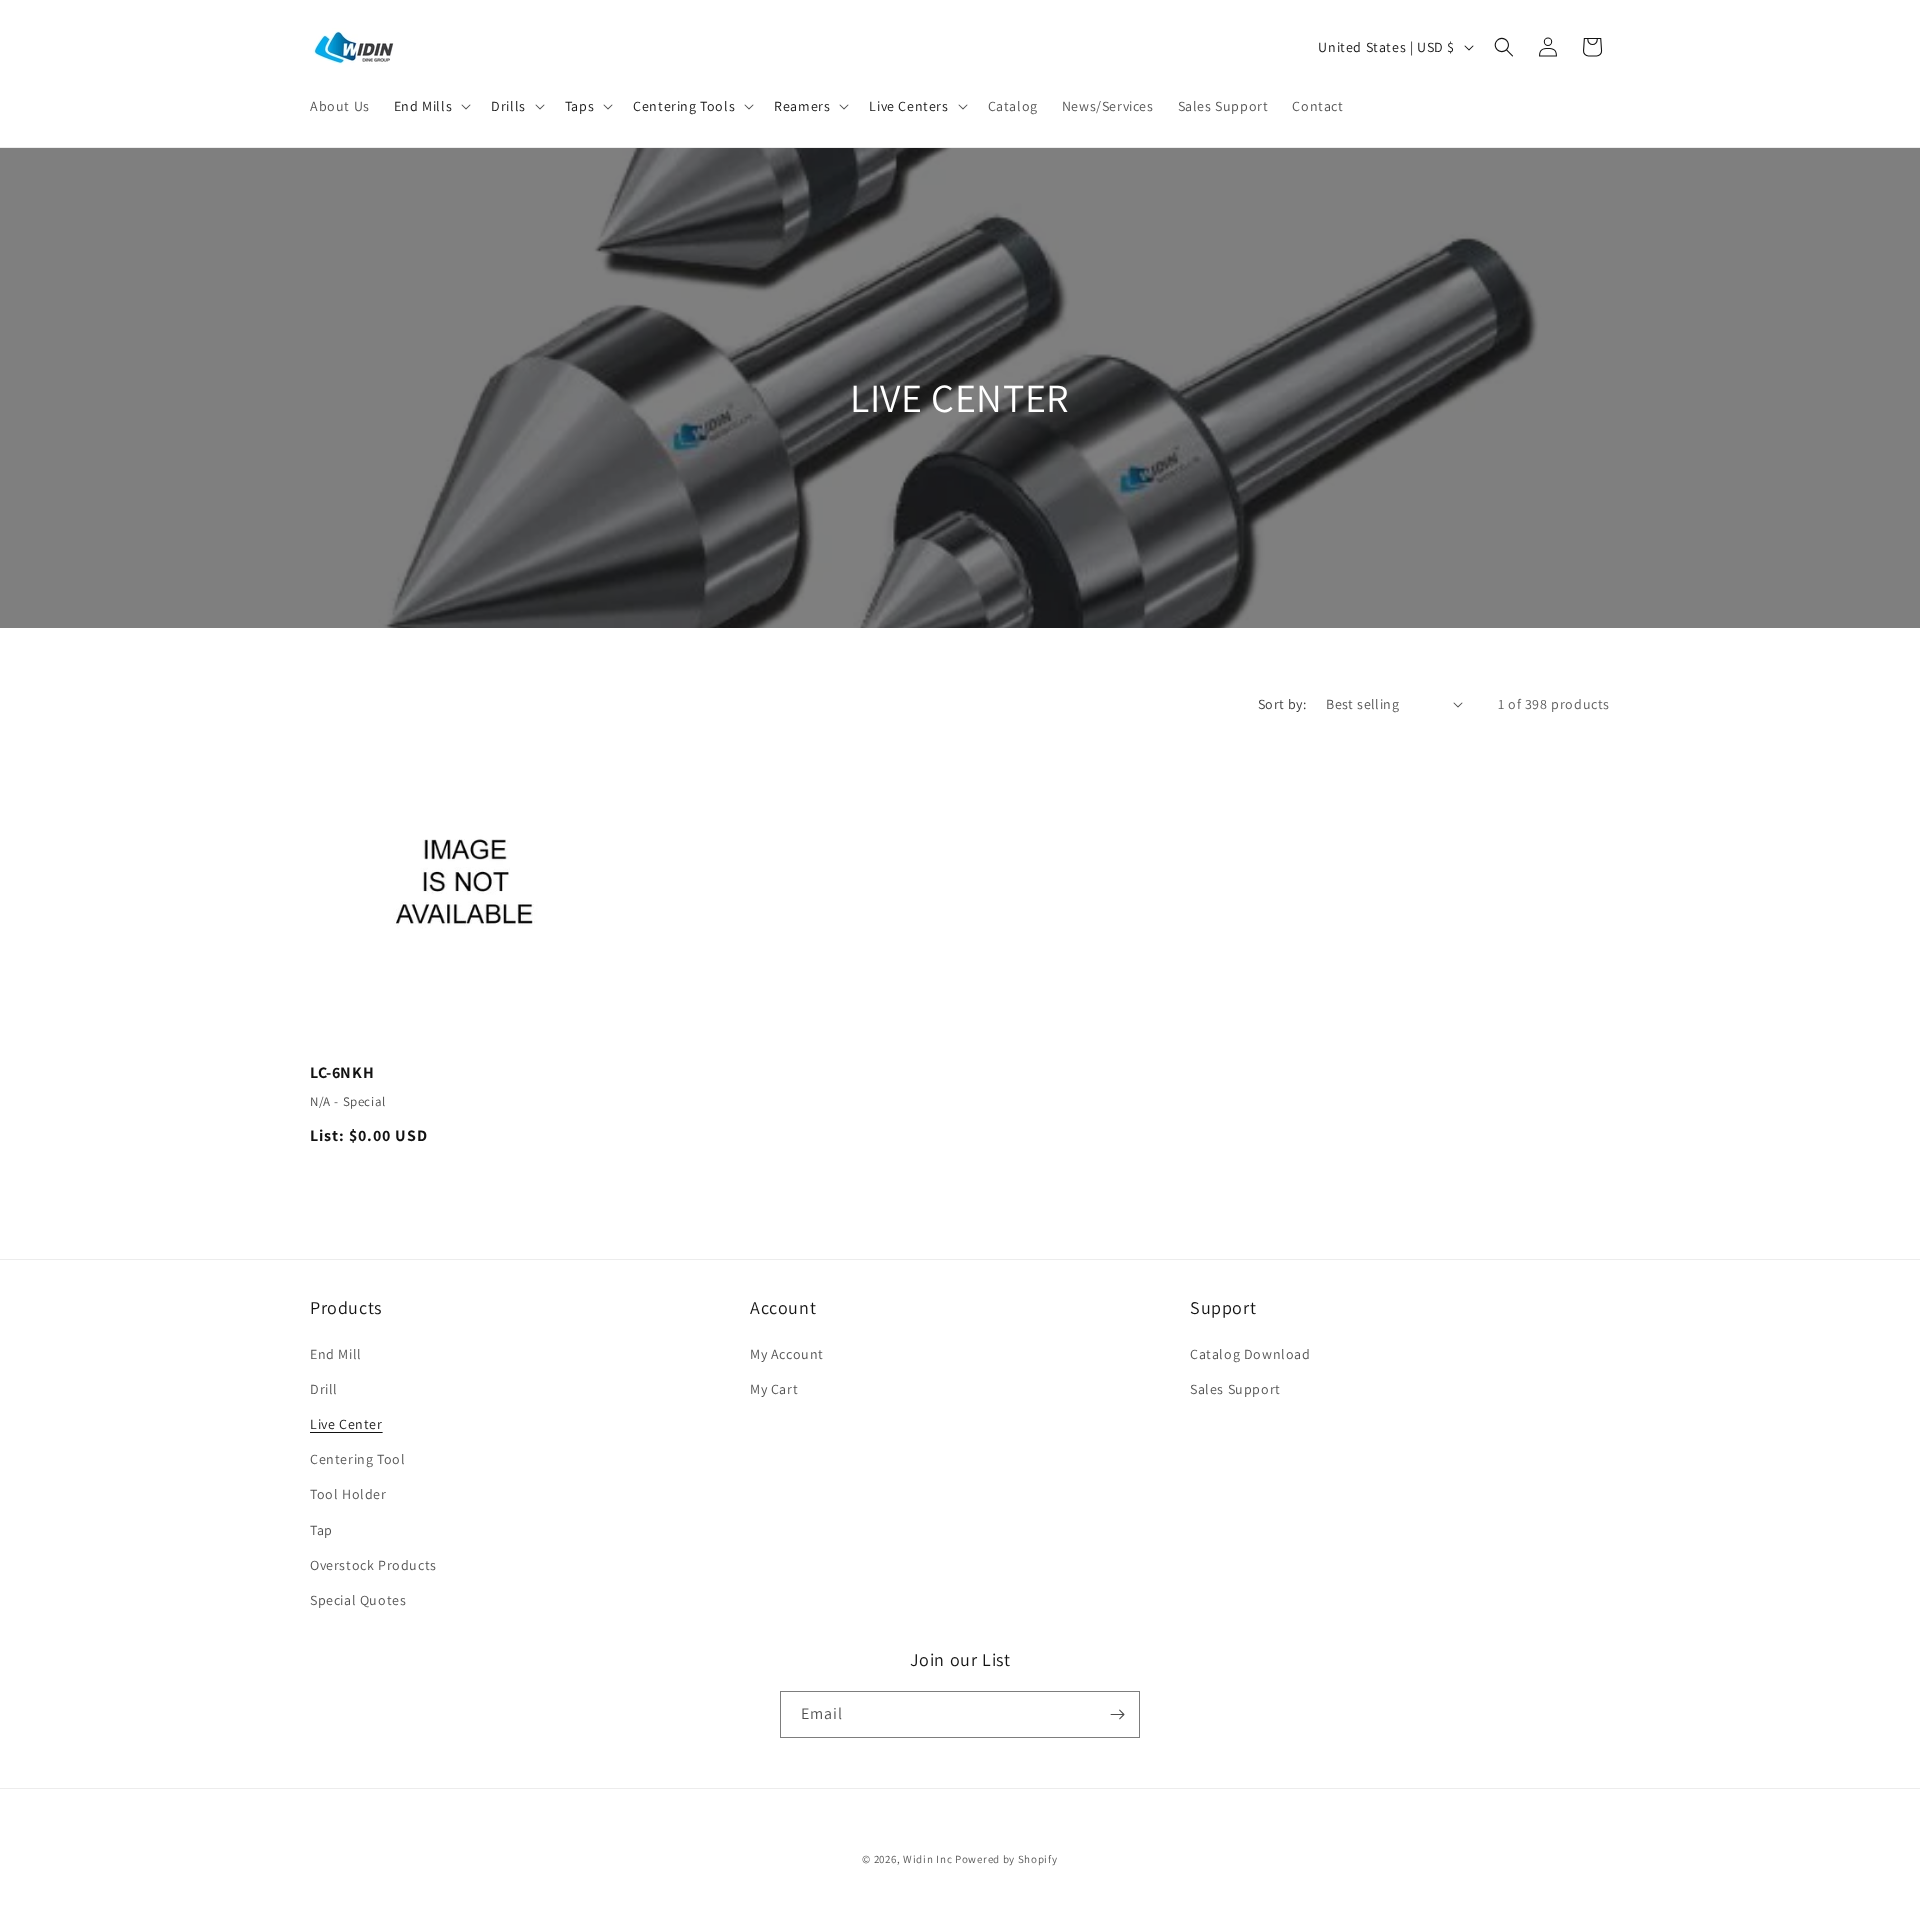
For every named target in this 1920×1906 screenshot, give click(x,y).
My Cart (774, 1389)
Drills (508, 106)
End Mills (423, 106)
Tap (321, 1530)
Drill (324, 1389)
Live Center (346, 1424)
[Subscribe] (1117, 1714)
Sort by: (1282, 704)
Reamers (802, 106)
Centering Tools (684, 106)
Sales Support (1235, 1389)
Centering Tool (357, 1459)
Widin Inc (927, 1859)
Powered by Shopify (1006, 1859)
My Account (787, 1354)
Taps (579, 106)
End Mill (336, 1354)
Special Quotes (358, 1600)
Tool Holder (348, 1494)
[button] (430, 106)
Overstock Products (373, 1565)
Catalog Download (1250, 1354)
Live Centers (908, 106)
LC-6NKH (342, 1073)
